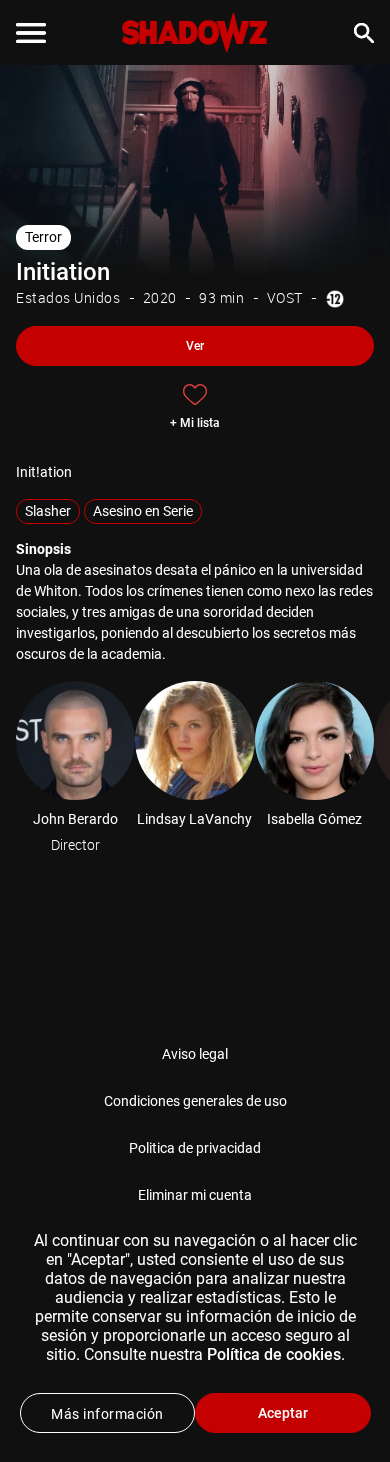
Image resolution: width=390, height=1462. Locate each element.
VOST (285, 297)
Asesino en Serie (143, 511)
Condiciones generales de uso (195, 1101)
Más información (107, 1414)
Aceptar (283, 1413)
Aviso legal (195, 1054)
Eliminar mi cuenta (195, 1195)
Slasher (48, 511)
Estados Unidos (68, 297)
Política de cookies (274, 1354)
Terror (43, 237)
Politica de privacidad (195, 1148)
